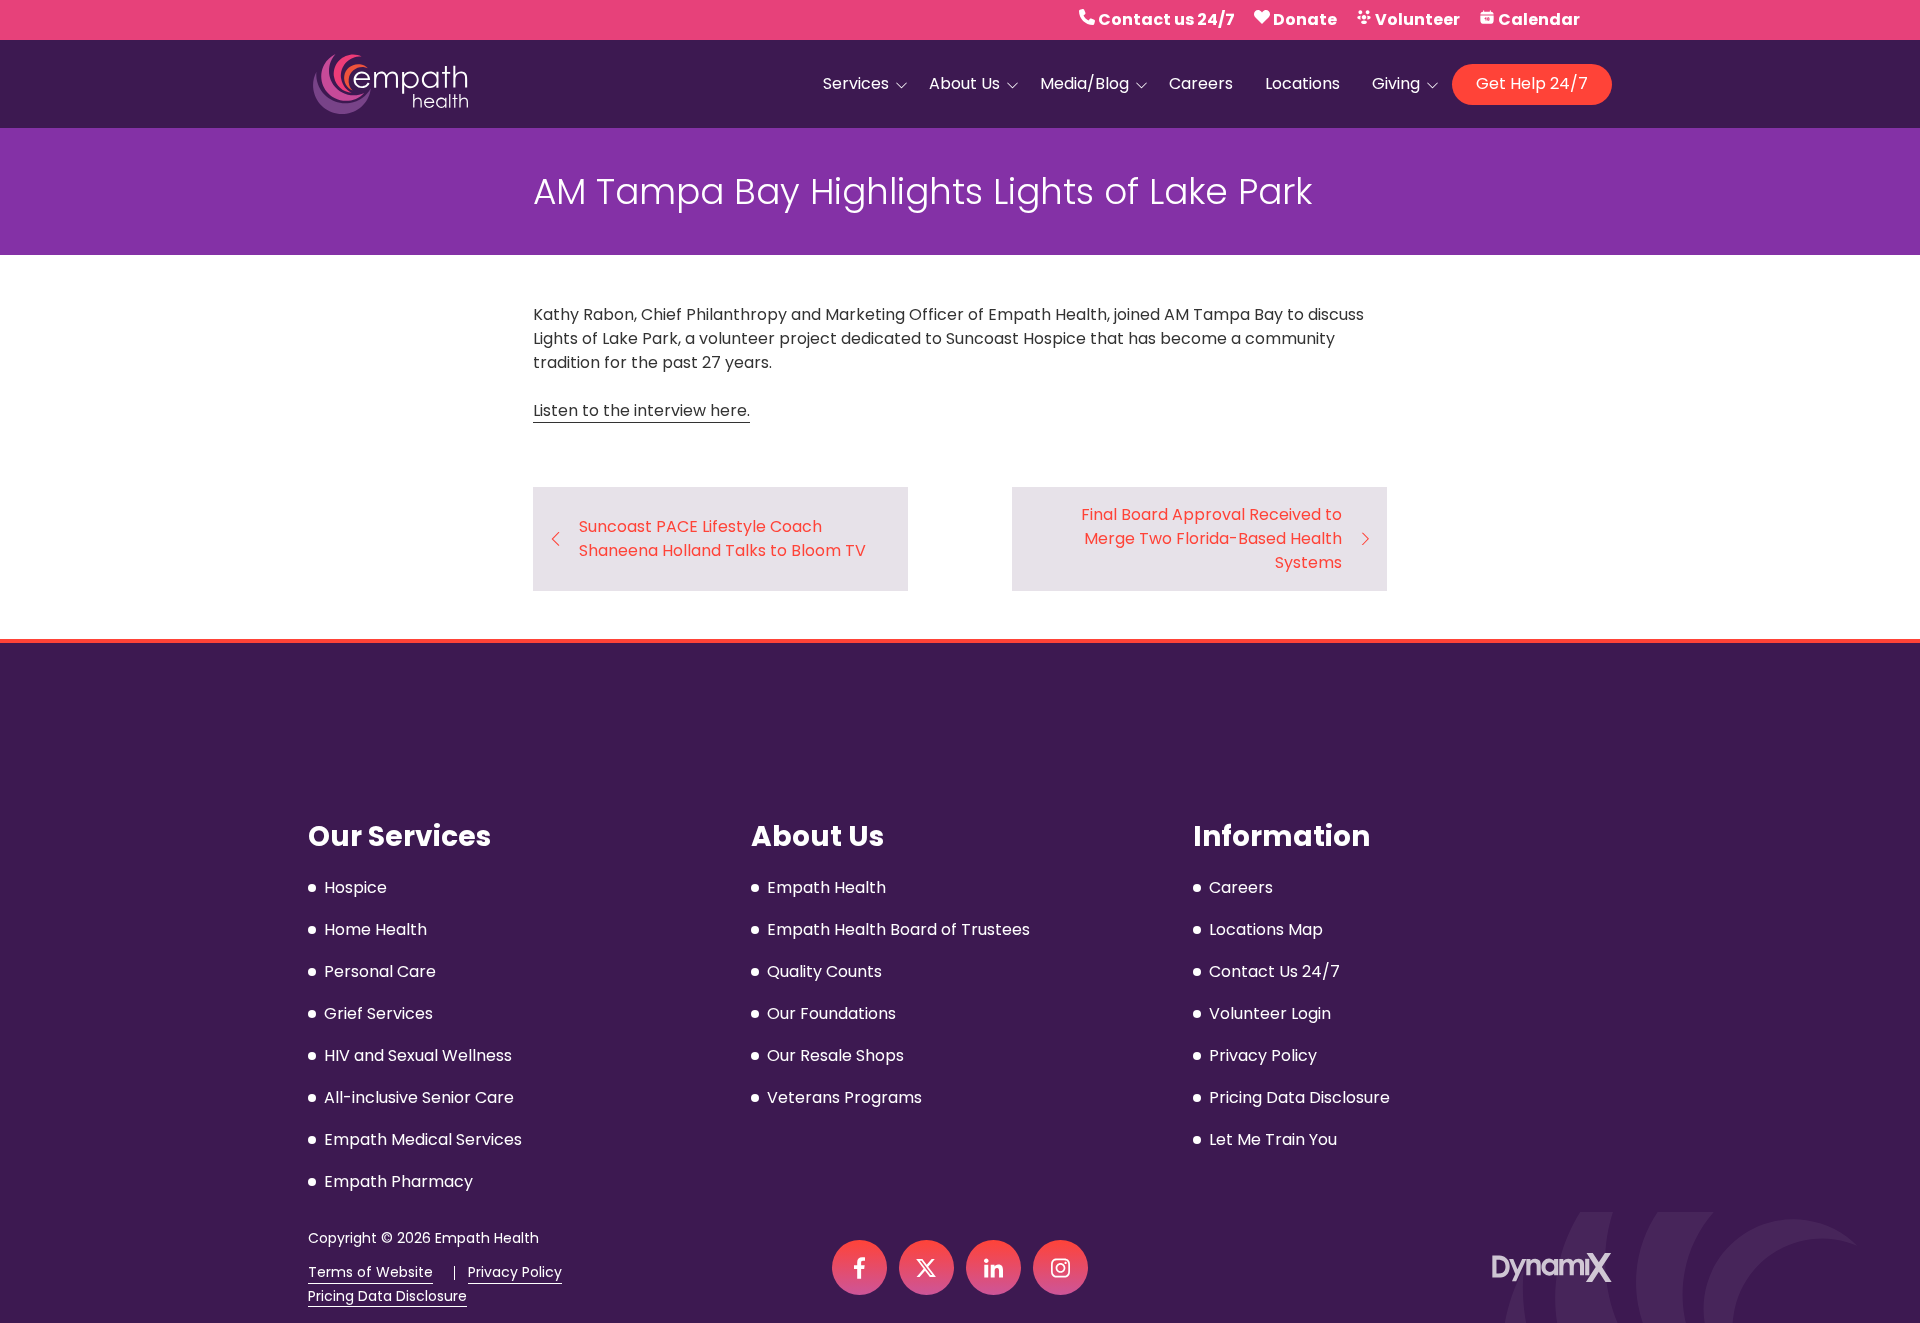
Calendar (1539, 19)
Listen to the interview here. (641, 410)
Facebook (859, 1267)
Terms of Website (370, 1272)
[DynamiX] (1552, 1267)
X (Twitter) (926, 1267)
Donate (1305, 19)
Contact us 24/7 (1166, 19)
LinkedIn (993, 1267)
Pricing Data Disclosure (387, 1296)
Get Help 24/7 (1532, 83)
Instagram (1060, 1267)
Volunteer (1417, 19)
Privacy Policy (515, 1272)
